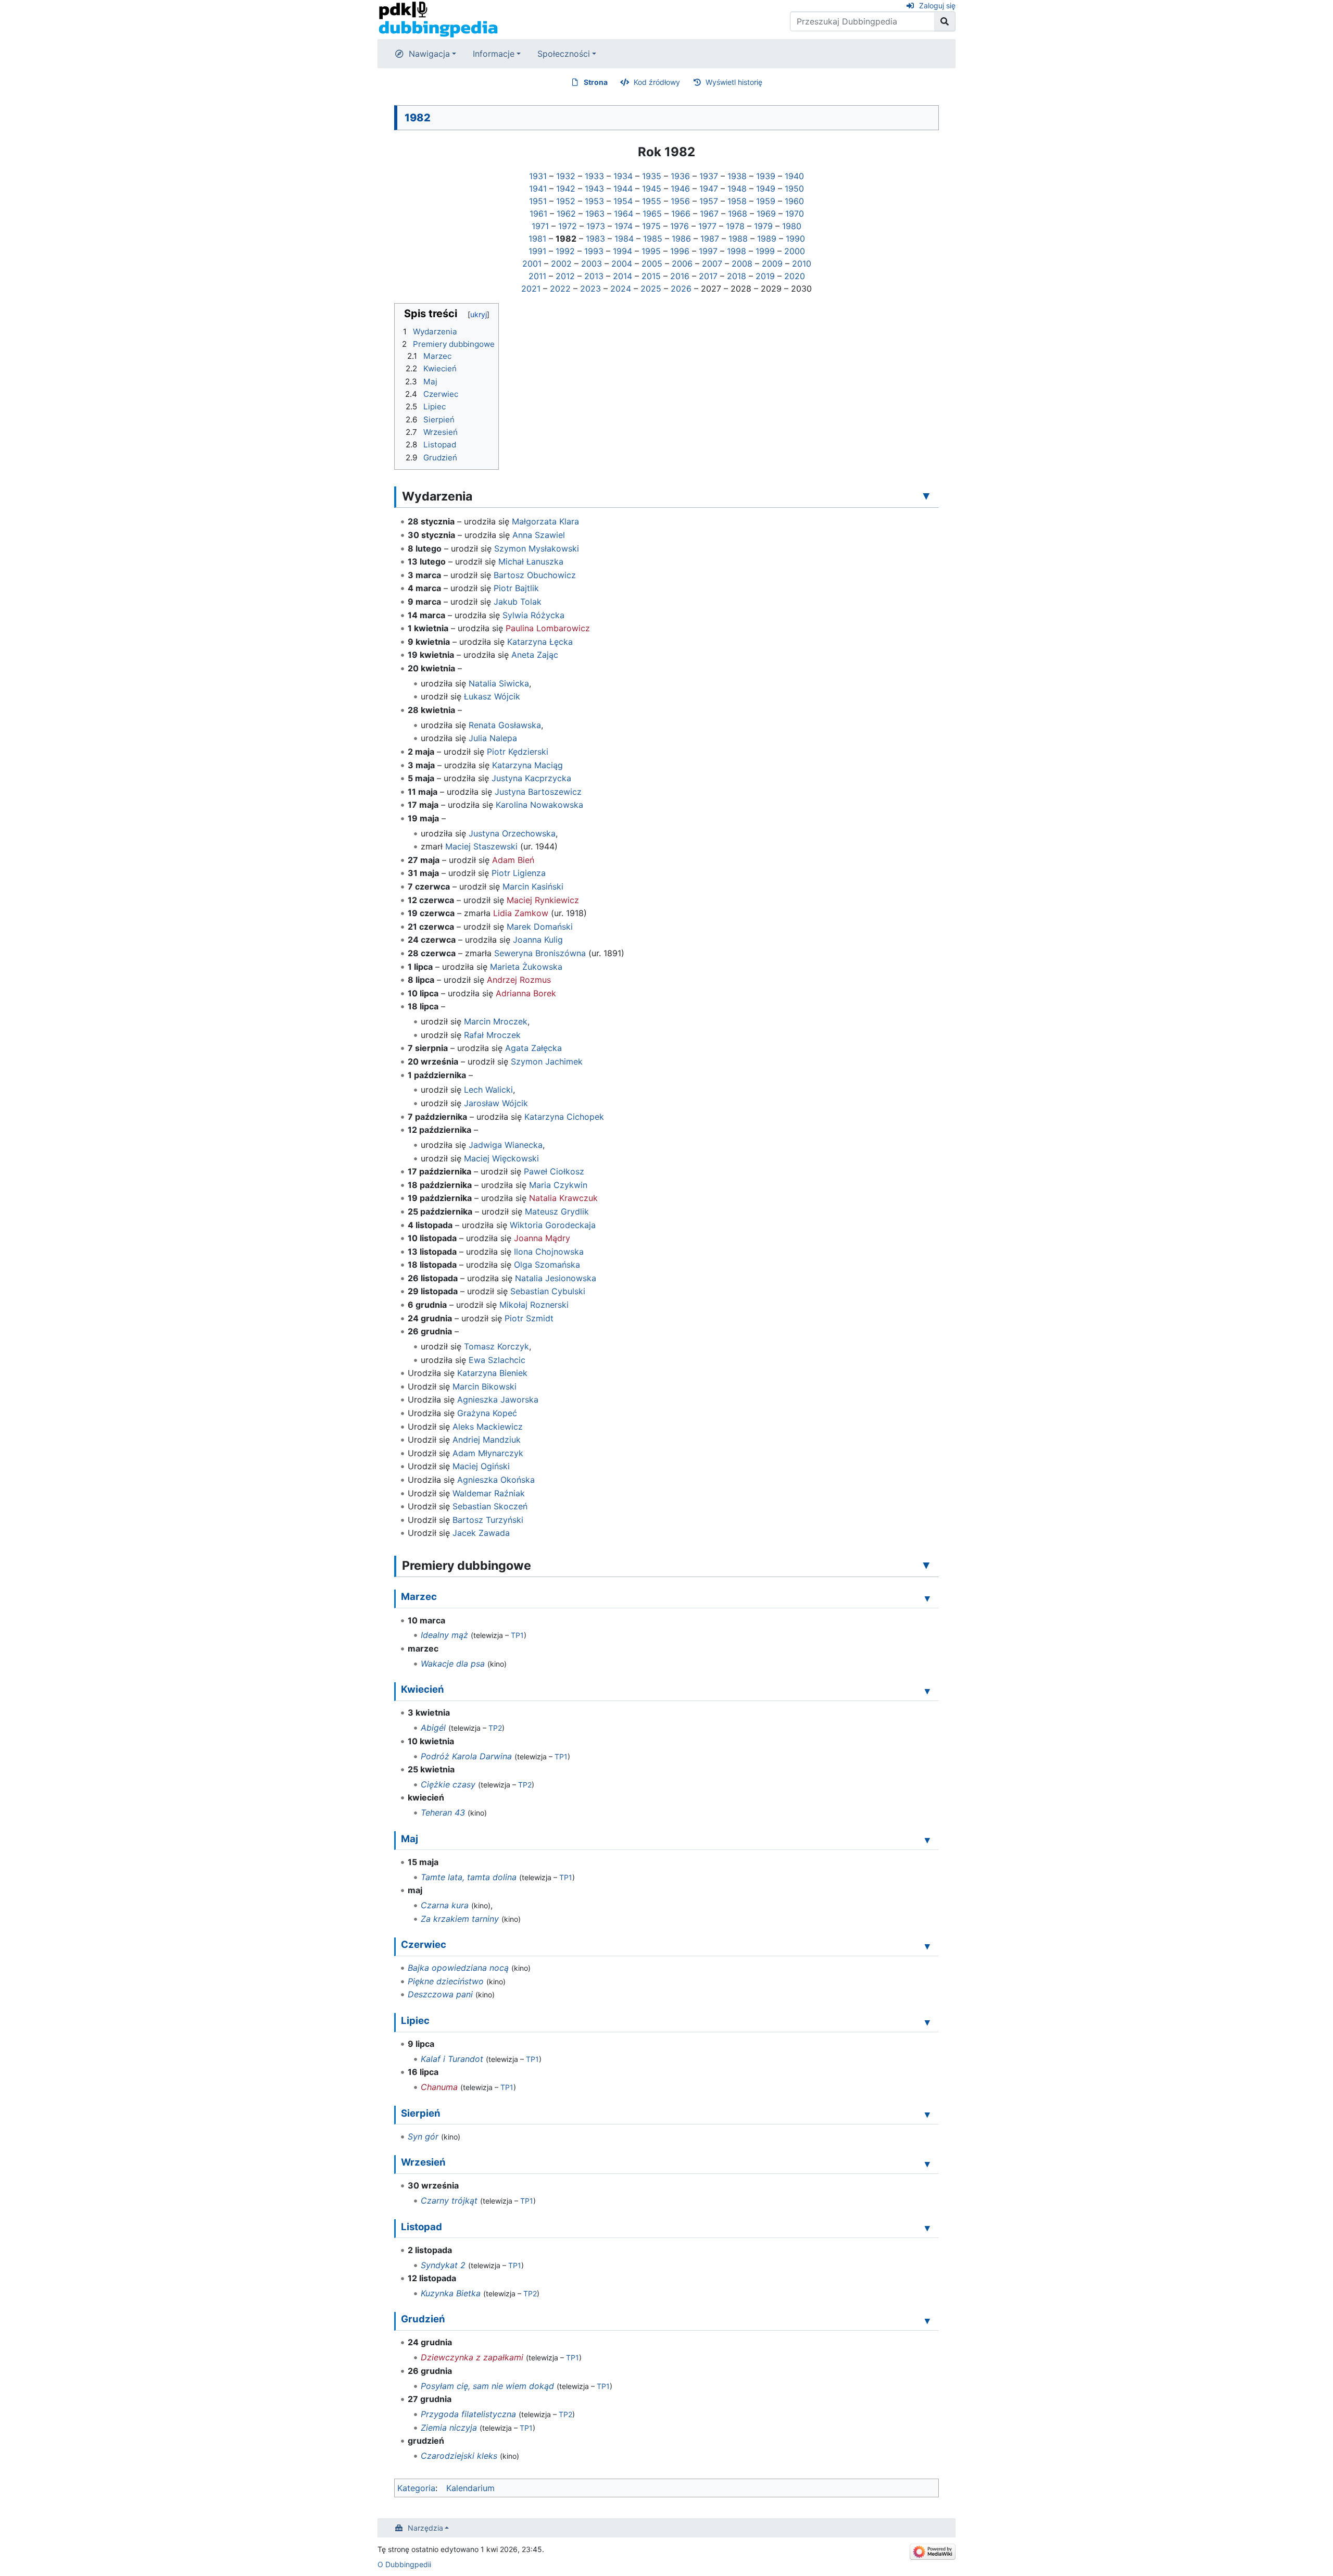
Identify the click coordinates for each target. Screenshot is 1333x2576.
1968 (738, 214)
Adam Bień (513, 860)
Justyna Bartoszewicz (538, 792)
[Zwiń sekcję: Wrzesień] (927, 2164)
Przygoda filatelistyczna (468, 2414)
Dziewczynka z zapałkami (472, 2357)
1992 (565, 251)
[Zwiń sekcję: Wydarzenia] (926, 496)
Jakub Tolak (518, 602)
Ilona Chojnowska (549, 1252)
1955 (652, 201)
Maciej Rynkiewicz (543, 900)
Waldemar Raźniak (489, 1493)
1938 (737, 176)
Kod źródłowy (657, 82)
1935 (652, 176)
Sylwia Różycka (533, 615)
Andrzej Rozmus (519, 980)
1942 (566, 189)
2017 (708, 276)
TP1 (517, 1635)
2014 (623, 276)
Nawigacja (429, 54)
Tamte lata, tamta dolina (469, 1877)
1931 (538, 176)
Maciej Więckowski (501, 1158)
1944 (623, 189)
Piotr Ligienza (519, 873)
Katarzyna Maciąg (527, 765)
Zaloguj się (937, 5)
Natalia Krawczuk (563, 1198)
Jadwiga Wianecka (506, 1145)
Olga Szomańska (547, 1265)
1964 (624, 214)
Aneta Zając (535, 655)
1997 (708, 251)
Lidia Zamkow (521, 913)
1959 (766, 201)
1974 (624, 226)
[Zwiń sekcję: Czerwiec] (927, 1946)
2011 (537, 276)
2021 (531, 289)
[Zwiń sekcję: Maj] (927, 1840)
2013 (594, 276)
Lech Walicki (488, 1090)
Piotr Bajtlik (516, 588)
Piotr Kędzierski (518, 752)
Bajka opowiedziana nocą (458, 1968)
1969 (766, 214)
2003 (592, 264)
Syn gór (423, 2136)
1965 (652, 214)
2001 (532, 264)
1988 (738, 239)
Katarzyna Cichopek (564, 1117)
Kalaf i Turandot (452, 2059)
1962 (566, 214)
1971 (540, 226)
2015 (651, 276)
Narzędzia (425, 2528)
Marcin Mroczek (496, 1021)
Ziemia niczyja (449, 2428)
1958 (737, 201)
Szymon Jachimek (547, 1061)
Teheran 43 (443, 1812)
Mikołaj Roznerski (534, 1305)
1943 (594, 189)
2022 (560, 289)
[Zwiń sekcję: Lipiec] (927, 2022)
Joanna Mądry (542, 1238)
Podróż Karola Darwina (466, 1756)
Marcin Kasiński (533, 886)
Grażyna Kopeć (487, 1413)
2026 (681, 289)
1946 (680, 189)
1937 (709, 176)
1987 (710, 239)
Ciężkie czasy (448, 1784)
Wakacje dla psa (453, 1664)
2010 (802, 264)
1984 (624, 239)
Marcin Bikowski (485, 1386)
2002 (561, 264)
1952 (566, 201)
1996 (680, 251)
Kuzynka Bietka (451, 2293)
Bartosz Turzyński (488, 1520)
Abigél (433, 1728)
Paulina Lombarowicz (548, 628)
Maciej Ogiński (481, 1466)
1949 (766, 189)
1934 (623, 176)
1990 (795, 239)
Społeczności (564, 54)
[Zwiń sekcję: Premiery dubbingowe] (926, 1565)
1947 (709, 189)
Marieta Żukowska (526, 967)
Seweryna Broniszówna (540, 953)
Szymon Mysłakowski (537, 548)
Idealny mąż (444, 1635)
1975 (651, 226)
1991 (537, 251)
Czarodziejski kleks (459, 2456)
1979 (763, 226)
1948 (737, 189)
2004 (622, 264)
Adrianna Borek (526, 993)
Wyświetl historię (734, 82)
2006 (682, 264)
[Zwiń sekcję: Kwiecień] (927, 1691)
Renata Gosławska (505, 725)
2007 (712, 264)
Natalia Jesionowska (556, 1278)
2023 (590, 289)
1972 (568, 226)
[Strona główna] (438, 19)
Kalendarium (470, 2488)
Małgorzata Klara (545, 521)
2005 (652, 264)
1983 (595, 239)
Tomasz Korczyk (496, 1346)
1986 (681, 239)
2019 (765, 276)
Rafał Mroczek (492, 1035)
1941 (538, 189)
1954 (623, 201)
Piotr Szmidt (529, 1318)
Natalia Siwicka (499, 683)
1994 (623, 251)
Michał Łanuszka (531, 561)
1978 (735, 226)
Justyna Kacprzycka (531, 778)
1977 (707, 226)
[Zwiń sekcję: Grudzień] (927, 2320)
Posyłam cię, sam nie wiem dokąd (487, 2386)
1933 (594, 176)
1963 (595, 214)
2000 (795, 251)
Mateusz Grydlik (557, 1211)
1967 (709, 214)
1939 (766, 176)
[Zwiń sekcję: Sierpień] (927, 2115)
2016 (680, 276)
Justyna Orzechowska (512, 833)
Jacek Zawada (481, 1533)
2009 (772, 264)
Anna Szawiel (539, 535)
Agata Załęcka (533, 1048)
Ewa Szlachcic (497, 1360)
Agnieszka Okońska (496, 1480)
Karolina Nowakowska (539, 805)
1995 (651, 251)
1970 (795, 214)
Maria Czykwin (558, 1185)
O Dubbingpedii (404, 2564)
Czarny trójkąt (449, 2200)
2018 (737, 276)
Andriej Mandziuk (487, 1440)
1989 (767, 239)
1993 (594, 251)
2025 (651, 289)
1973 (596, 226)
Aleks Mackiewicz (488, 1427)
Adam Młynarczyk (488, 1453)
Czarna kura (445, 1905)
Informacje (494, 54)
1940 (794, 176)
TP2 (495, 1728)
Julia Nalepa (493, 738)
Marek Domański (540, 927)
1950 (794, 189)
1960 (794, 201)
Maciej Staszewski (481, 846)
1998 (737, 251)
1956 (680, 201)
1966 (681, 214)
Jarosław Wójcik (496, 1103)
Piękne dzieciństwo (446, 1981)
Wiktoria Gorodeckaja (553, 1225)
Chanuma (439, 2087)
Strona (596, 82)
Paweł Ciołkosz (554, 1171)
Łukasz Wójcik (492, 696)
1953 (594, 201)
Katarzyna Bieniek (492, 1373)
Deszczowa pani (440, 1994)
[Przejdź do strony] (945, 21)
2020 (795, 276)
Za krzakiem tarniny (460, 1919)
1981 (537, 239)
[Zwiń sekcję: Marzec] (927, 1598)
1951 (538, 201)
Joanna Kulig (538, 940)
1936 (680, 176)
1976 (680, 226)
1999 (765, 251)
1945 (652, 189)
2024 (621, 289)
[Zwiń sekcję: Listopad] (927, 2228)
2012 (565, 276)
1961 (538, 214)
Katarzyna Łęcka (540, 642)
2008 (742, 264)
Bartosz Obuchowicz (535, 575)
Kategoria (416, 2488)
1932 (566, 176)
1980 (792, 226)
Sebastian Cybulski (548, 1291)
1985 (653, 239)
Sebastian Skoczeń (490, 1506)
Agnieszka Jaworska (498, 1399)
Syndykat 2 (443, 2265)
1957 (709, 201)
